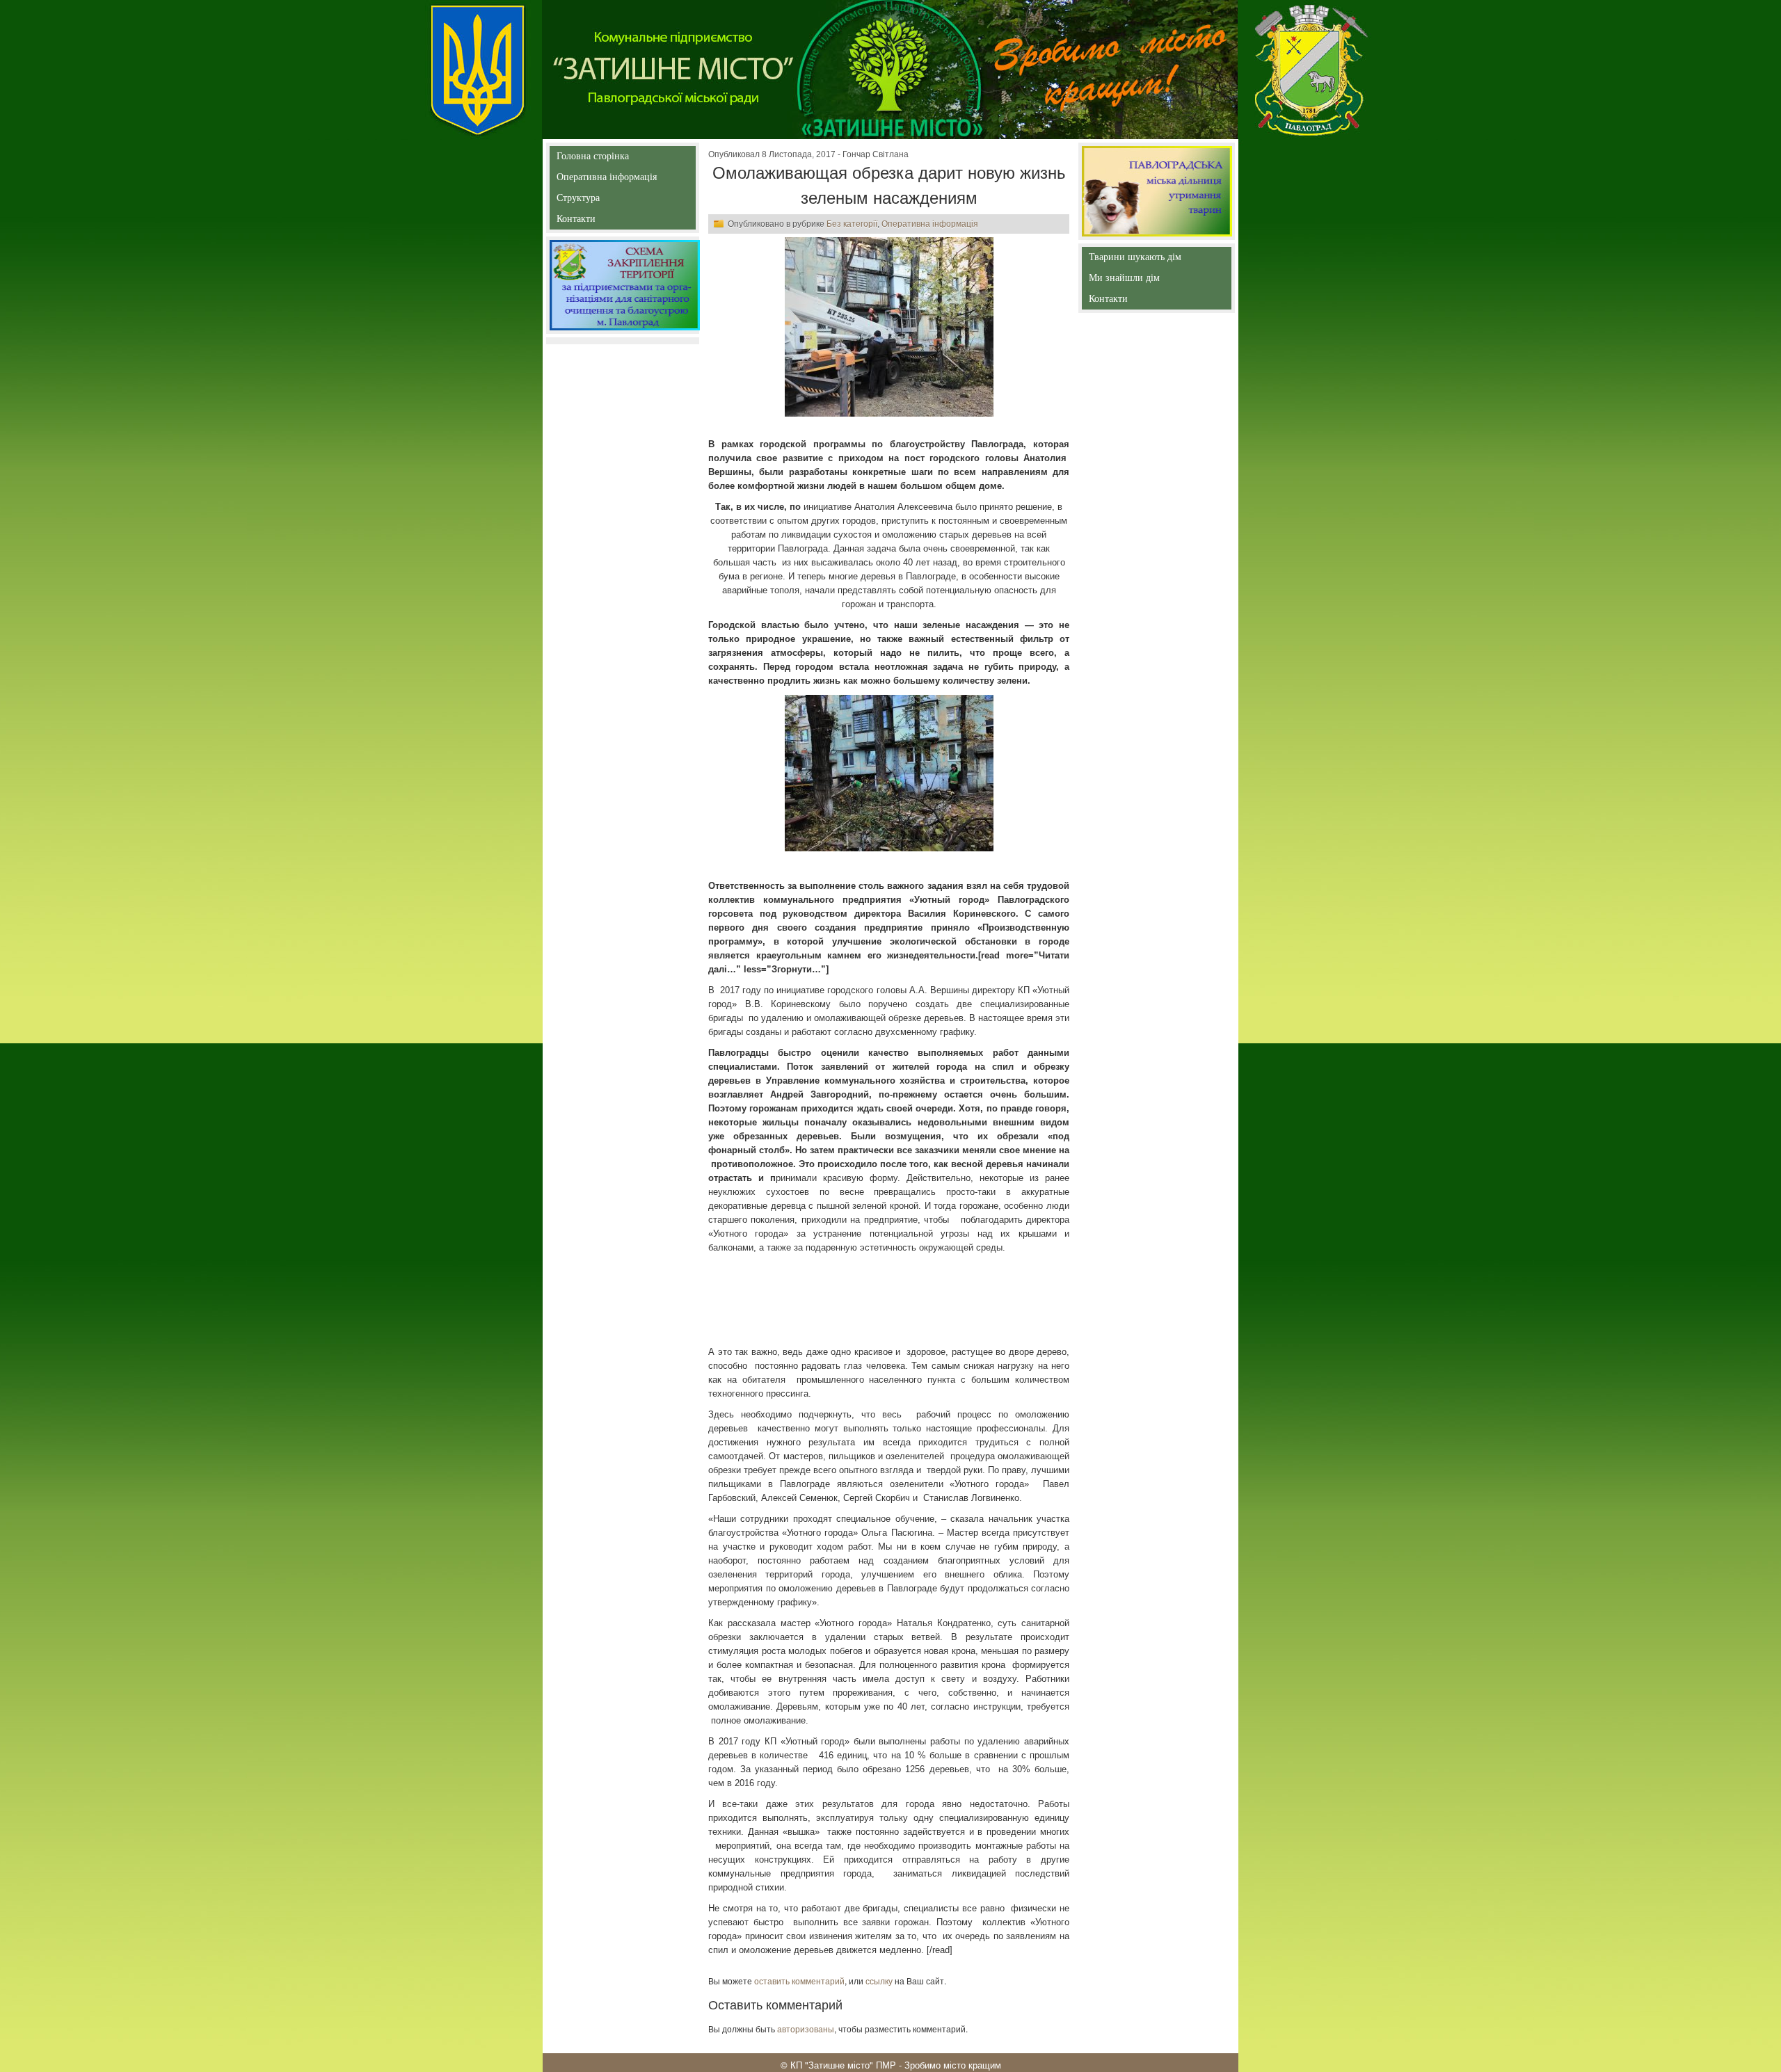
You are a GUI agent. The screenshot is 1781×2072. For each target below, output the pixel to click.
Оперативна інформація (607, 180)
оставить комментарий (799, 1981)
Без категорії (852, 224)
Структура (603, 201)
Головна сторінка (593, 159)
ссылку (879, 1981)
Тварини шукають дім (1137, 260)
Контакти (608, 222)
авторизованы (806, 2029)
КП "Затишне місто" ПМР (843, 2065)
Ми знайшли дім (1153, 278)
